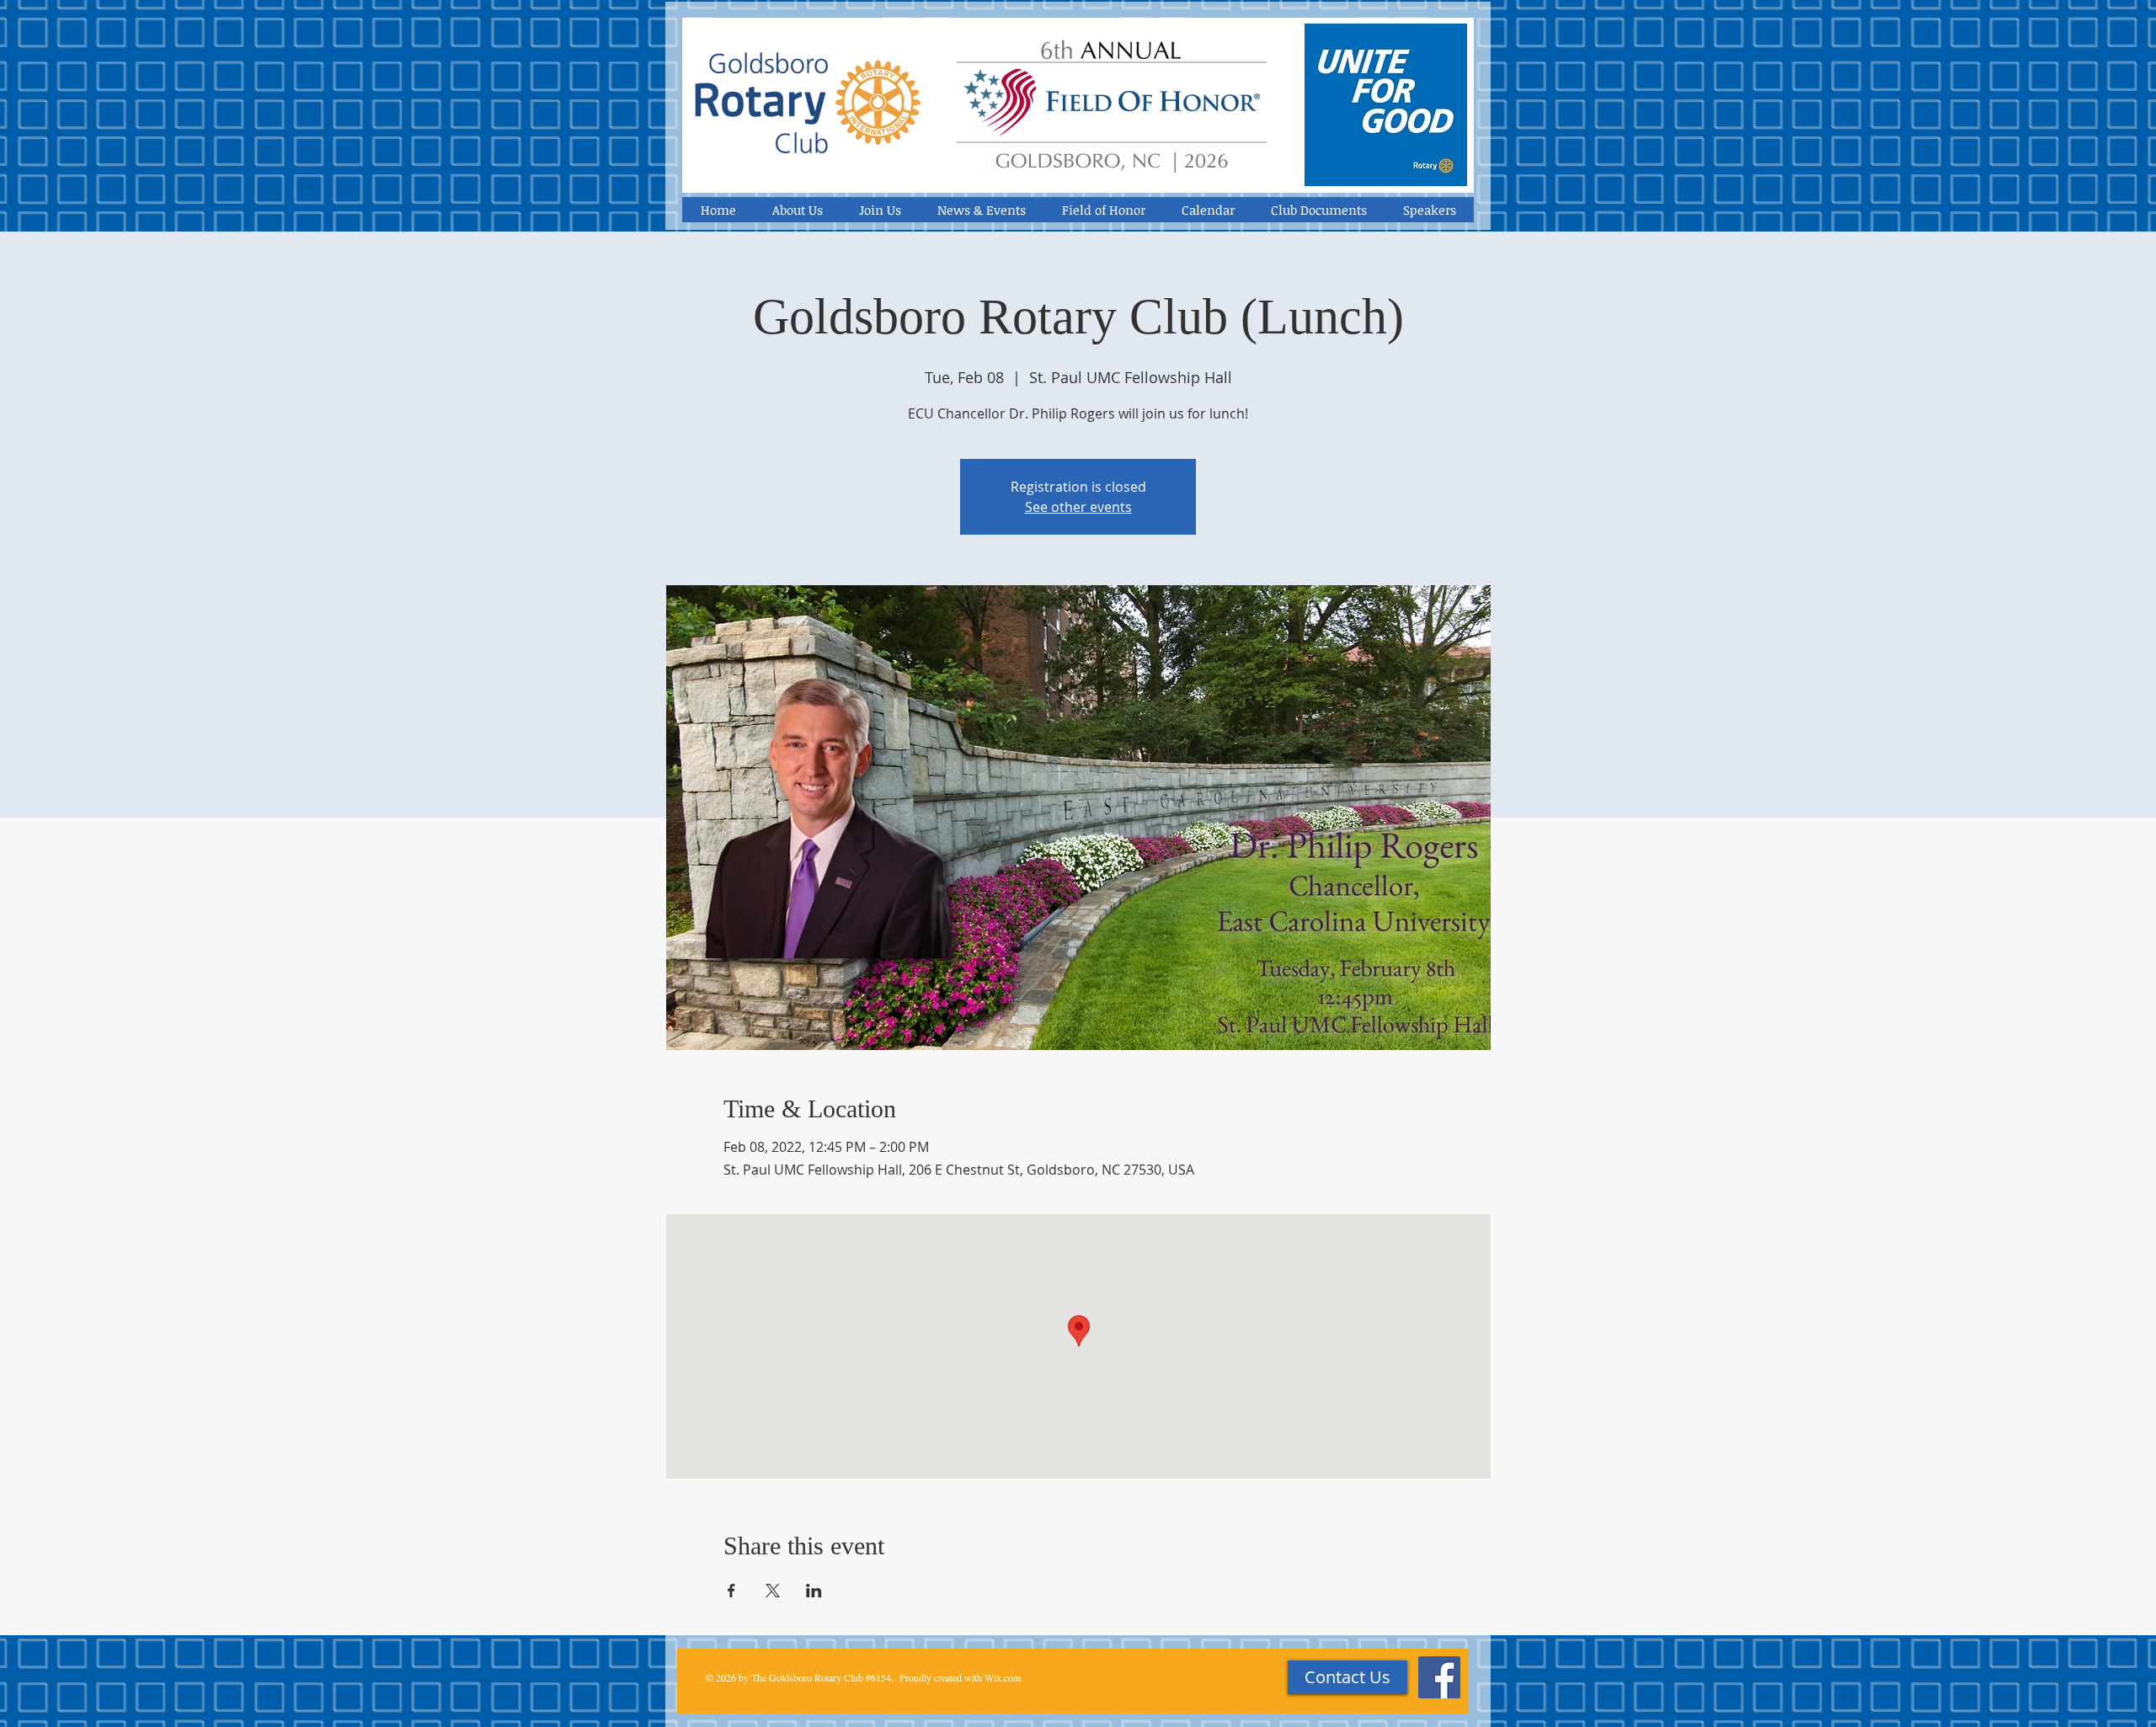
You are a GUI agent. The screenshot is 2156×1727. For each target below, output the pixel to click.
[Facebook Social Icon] (1439, 1677)
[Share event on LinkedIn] (814, 1591)
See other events (1078, 507)
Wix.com (1003, 1677)
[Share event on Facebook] (731, 1591)
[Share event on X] (773, 1591)
